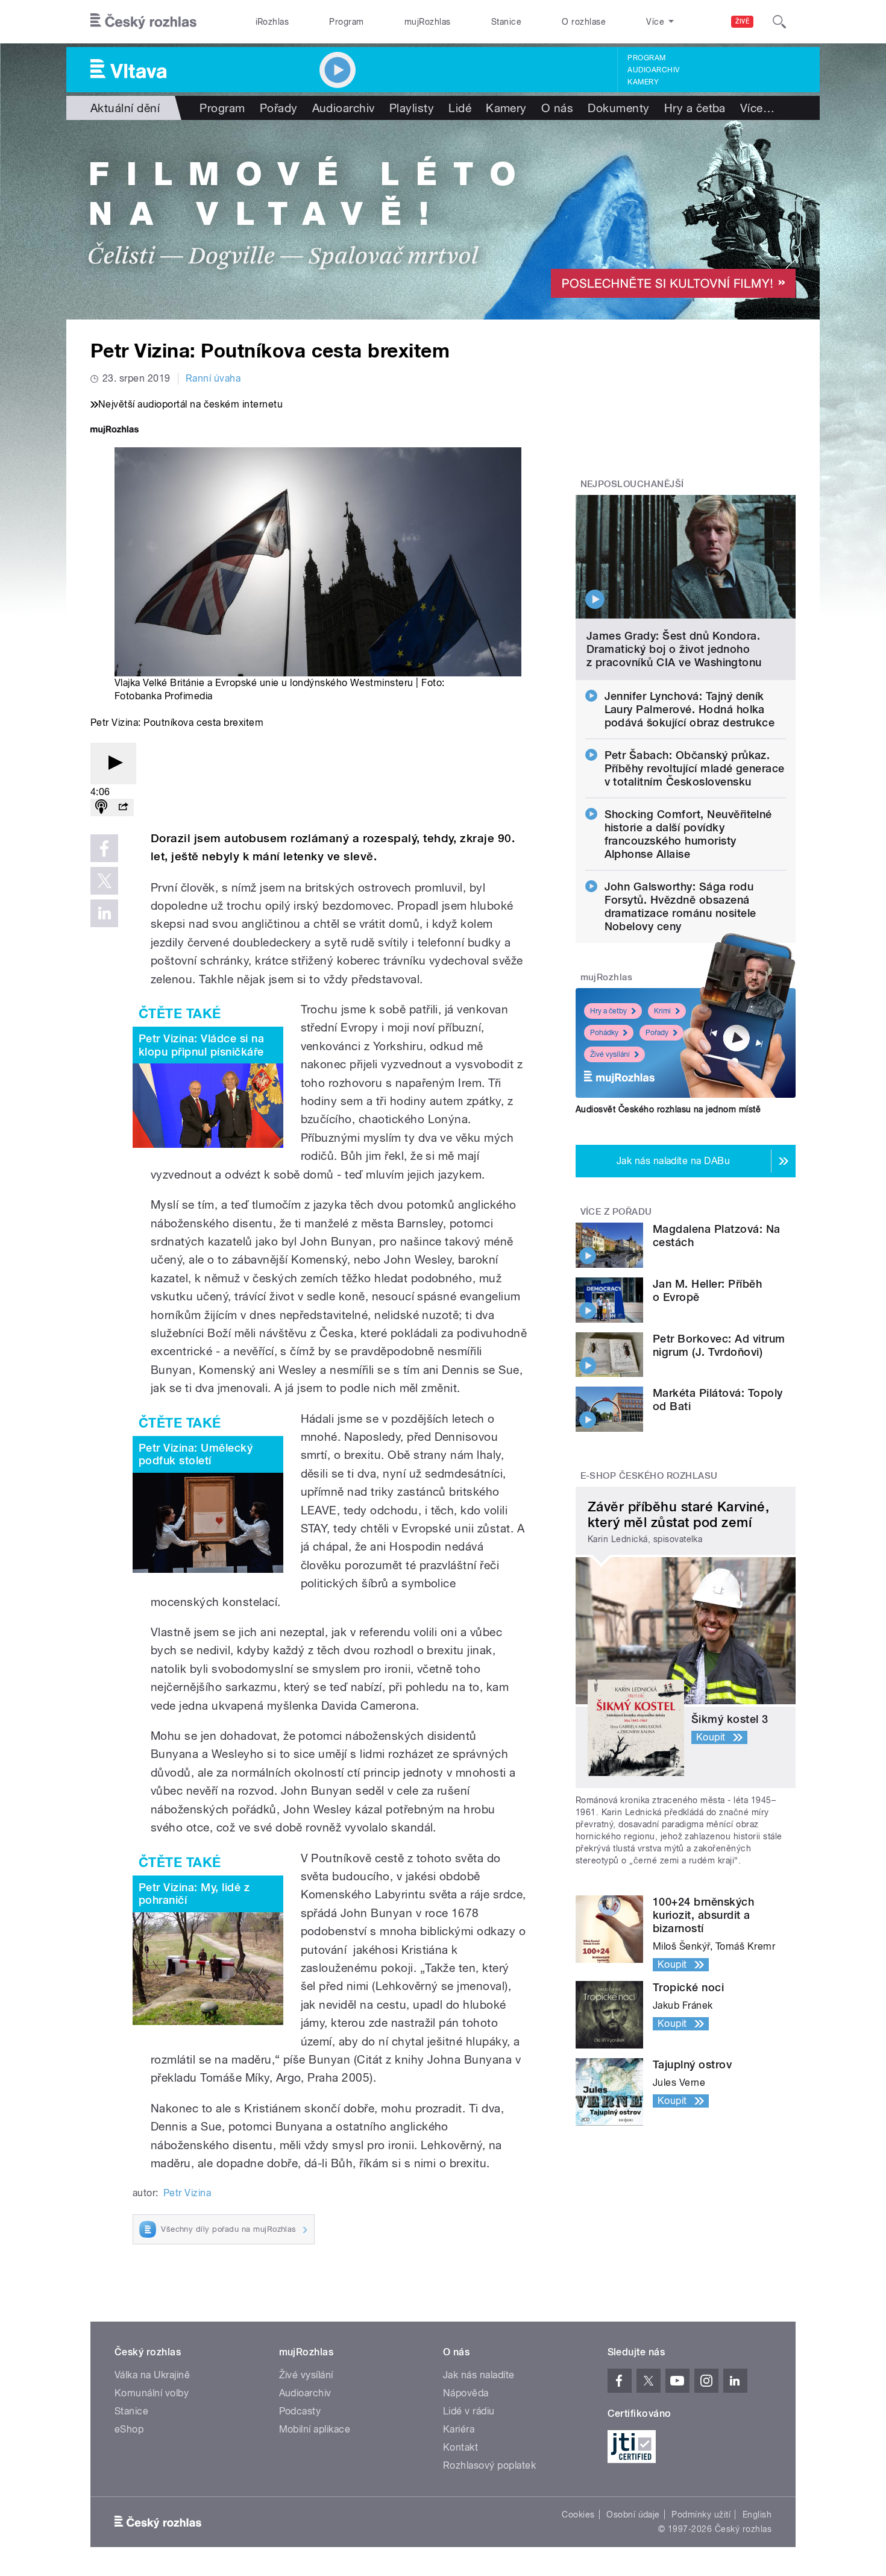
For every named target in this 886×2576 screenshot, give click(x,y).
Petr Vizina (187, 2193)
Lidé (460, 108)
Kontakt (460, 2447)
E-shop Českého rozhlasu (649, 1476)
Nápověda (466, 2393)
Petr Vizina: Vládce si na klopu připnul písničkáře (201, 1045)
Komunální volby (152, 2393)
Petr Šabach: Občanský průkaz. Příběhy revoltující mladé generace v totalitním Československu (695, 768)
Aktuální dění (125, 108)
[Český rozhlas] (143, 22)
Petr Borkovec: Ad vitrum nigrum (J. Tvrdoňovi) (719, 1345)
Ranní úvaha (213, 378)
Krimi (662, 1011)
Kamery (643, 82)
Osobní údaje (633, 2515)
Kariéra (459, 2429)
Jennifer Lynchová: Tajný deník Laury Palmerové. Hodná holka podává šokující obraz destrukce (690, 709)
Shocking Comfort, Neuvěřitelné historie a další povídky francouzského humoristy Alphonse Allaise (688, 834)
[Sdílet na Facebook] (104, 848)
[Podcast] (101, 808)
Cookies (578, 2515)
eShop (129, 2429)
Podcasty (300, 2411)
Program (346, 22)
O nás (557, 108)
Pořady (279, 108)
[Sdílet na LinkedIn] (104, 913)
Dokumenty (618, 108)
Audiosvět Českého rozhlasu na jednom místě (668, 1109)
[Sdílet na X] (104, 881)
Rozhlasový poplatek (489, 2465)
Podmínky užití (701, 2515)
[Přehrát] (113, 764)
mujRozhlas (428, 22)
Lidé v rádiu (469, 2411)
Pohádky (604, 1033)
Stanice (506, 22)
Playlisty (412, 108)
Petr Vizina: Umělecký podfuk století (196, 1454)
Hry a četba (695, 108)
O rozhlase (584, 22)
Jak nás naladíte (479, 2375)
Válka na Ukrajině (152, 2375)
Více (757, 108)
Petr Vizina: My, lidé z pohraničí (194, 1894)
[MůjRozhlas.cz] (115, 431)
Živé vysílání (610, 1054)
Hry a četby (608, 1011)
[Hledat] (779, 22)
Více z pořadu (616, 1212)
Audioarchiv (653, 70)
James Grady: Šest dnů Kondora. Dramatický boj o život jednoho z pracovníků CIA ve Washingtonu (674, 649)
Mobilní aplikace (315, 2429)
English (757, 2515)
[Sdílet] (123, 808)
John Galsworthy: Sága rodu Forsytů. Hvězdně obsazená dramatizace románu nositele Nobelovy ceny (680, 906)
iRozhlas (272, 22)
